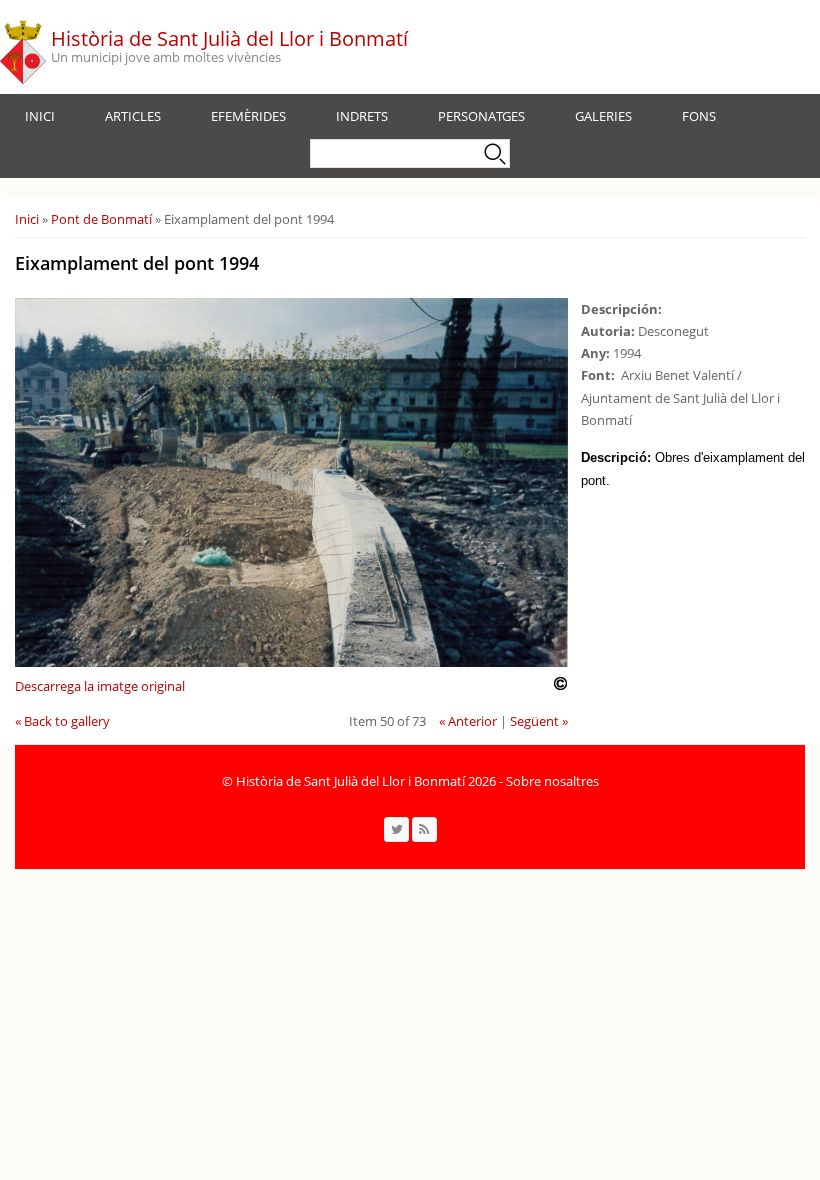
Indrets (362, 116)
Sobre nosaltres (552, 781)
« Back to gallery (62, 721)
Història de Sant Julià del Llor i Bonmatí (229, 38)
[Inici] (23, 47)
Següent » (539, 721)
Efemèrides (248, 116)
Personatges (481, 116)
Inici (40, 116)
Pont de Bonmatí (101, 219)
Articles (133, 116)
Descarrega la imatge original (100, 686)
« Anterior (468, 721)
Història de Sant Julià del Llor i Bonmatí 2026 (366, 781)
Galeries (603, 116)
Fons (699, 116)
